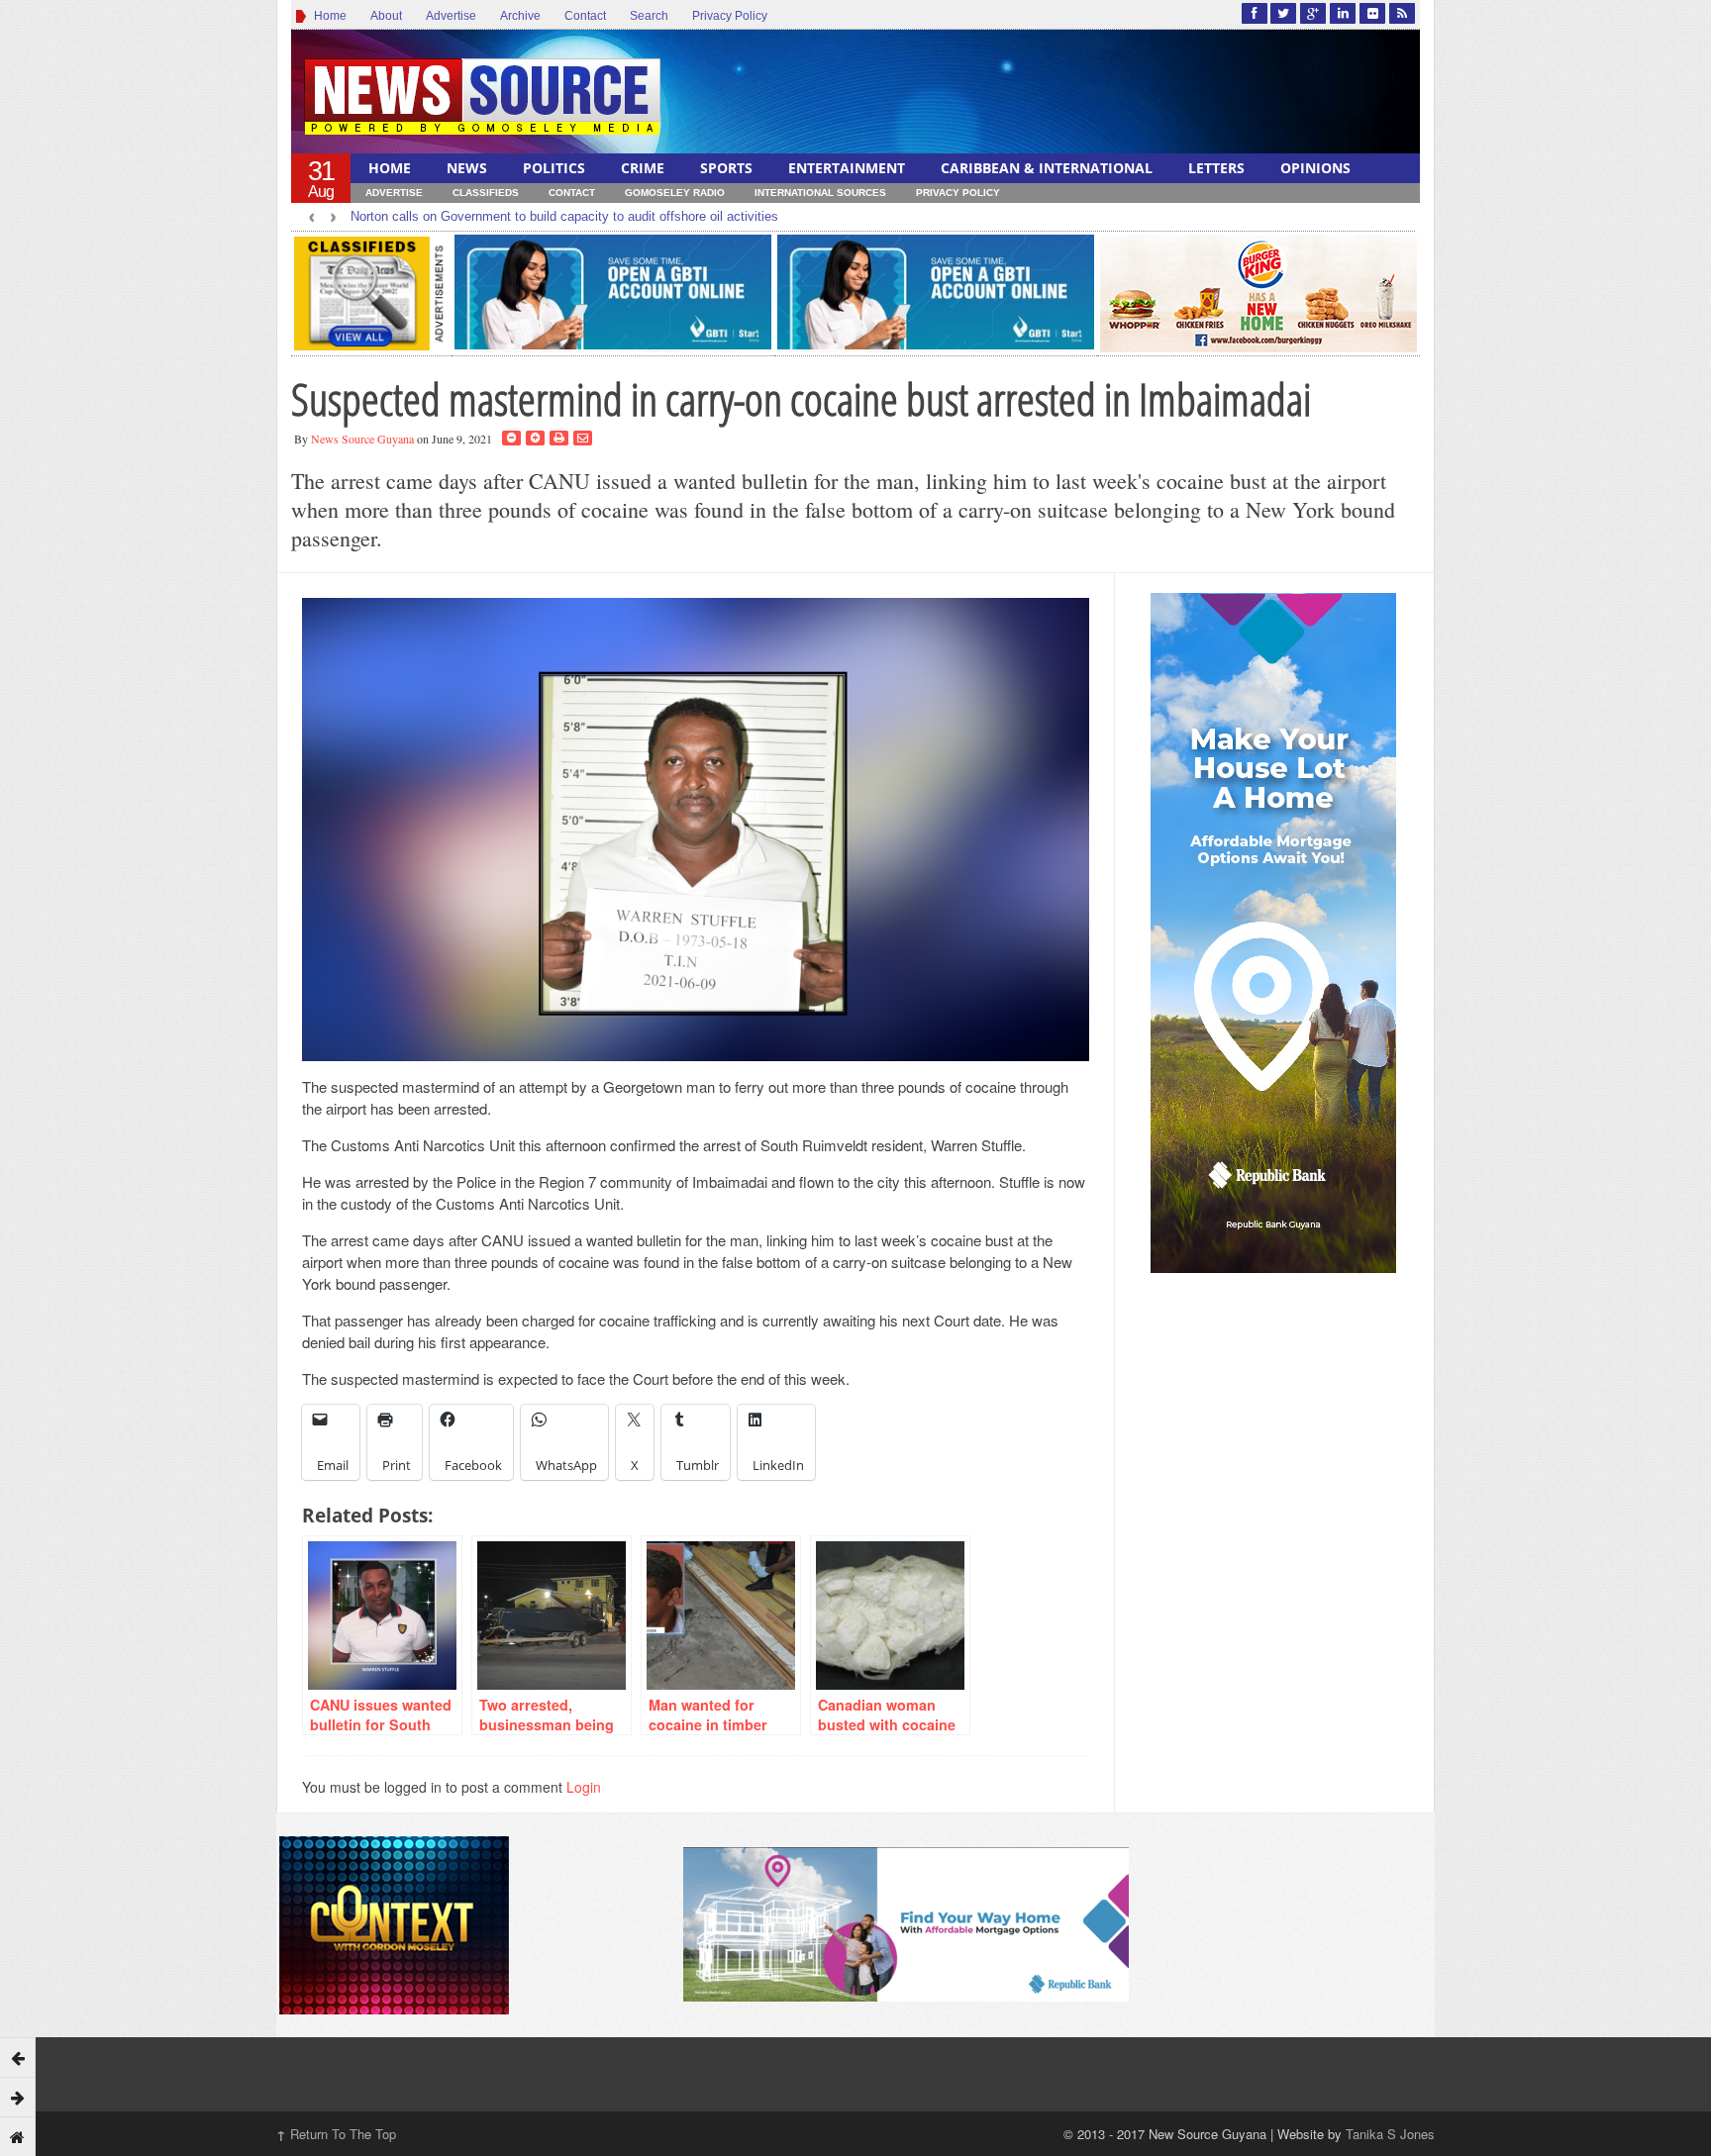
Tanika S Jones (1390, 2134)
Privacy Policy (730, 16)
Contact (585, 16)
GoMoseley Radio (675, 193)
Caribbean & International (1047, 168)
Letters (1216, 168)
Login (584, 1787)
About (386, 16)
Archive (520, 16)
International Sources (820, 193)
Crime (643, 168)
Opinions (1315, 168)
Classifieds (486, 193)
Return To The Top (336, 2134)
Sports (726, 168)
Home (327, 16)
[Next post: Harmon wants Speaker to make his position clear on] (18, 2097)
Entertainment (847, 168)
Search (649, 16)
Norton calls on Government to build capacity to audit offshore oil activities (564, 216)
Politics (554, 168)
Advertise (451, 16)
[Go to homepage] (18, 2136)
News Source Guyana (362, 439)
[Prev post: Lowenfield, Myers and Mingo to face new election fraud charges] (18, 2057)
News (467, 168)
